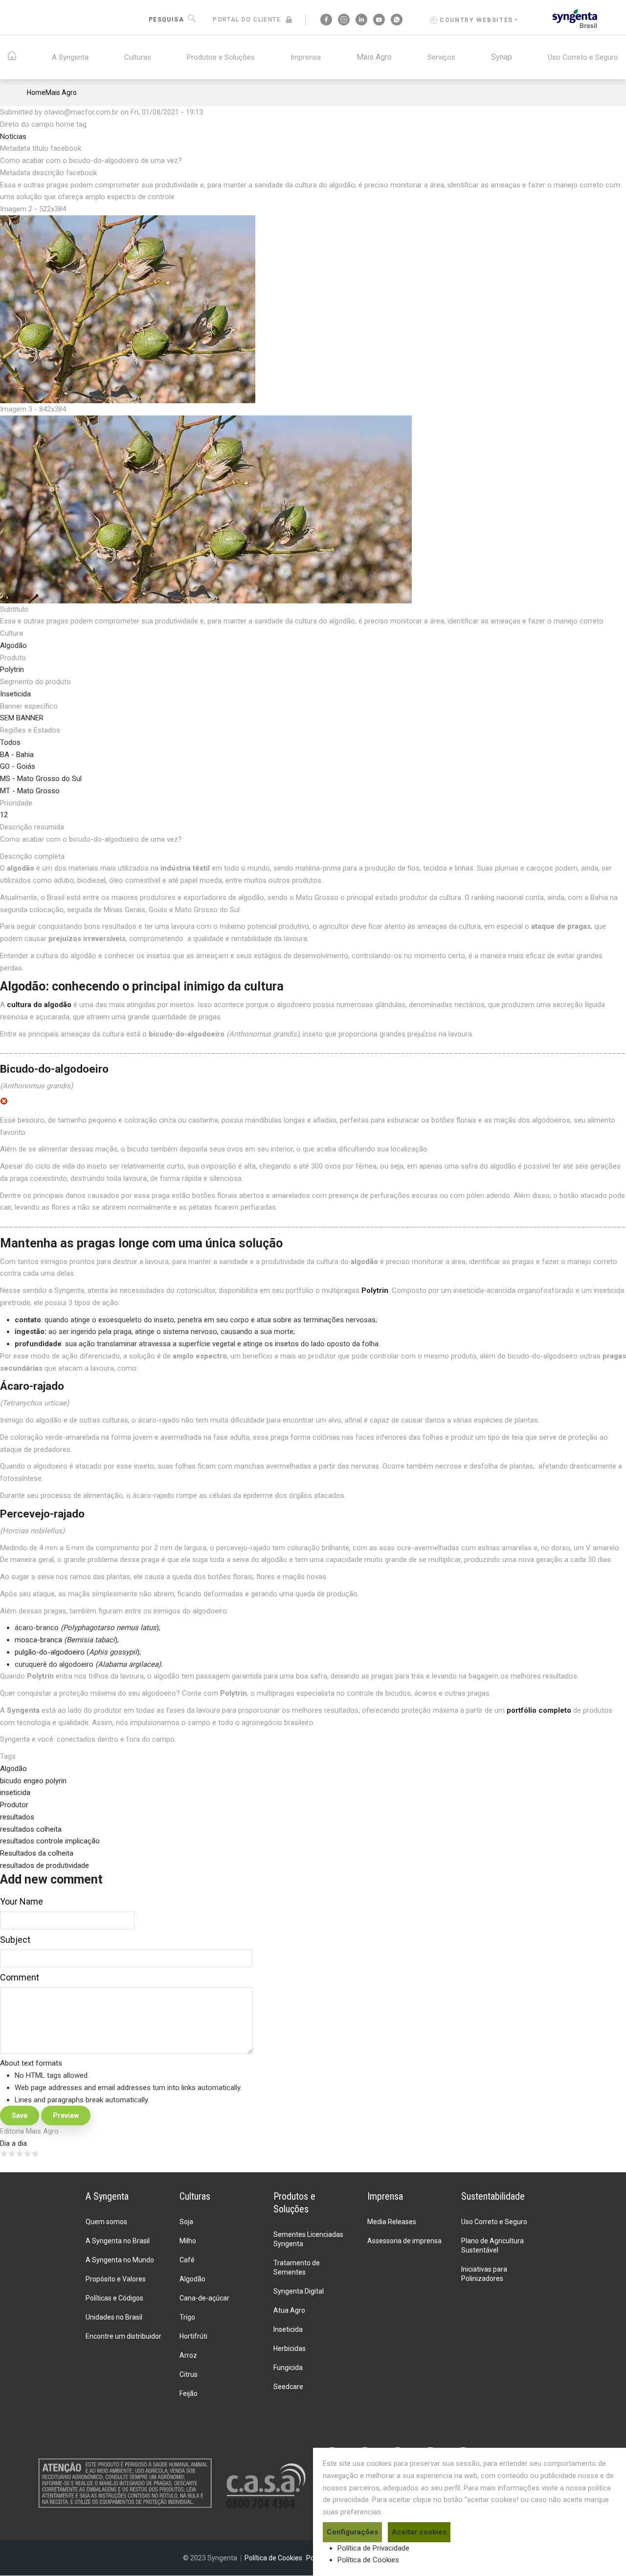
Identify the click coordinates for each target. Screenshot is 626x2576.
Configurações (352, 2532)
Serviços (441, 57)
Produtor (14, 1805)
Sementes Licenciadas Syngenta (308, 2239)
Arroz (188, 2355)
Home (36, 92)
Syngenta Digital (299, 2291)
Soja (186, 2222)
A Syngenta (70, 57)
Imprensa (306, 57)
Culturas (138, 57)
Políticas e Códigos (114, 2298)
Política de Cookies (368, 2560)
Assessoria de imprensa (404, 2241)
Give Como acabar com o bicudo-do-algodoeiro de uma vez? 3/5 (20, 2154)
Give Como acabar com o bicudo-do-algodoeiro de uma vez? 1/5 (4, 2154)
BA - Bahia (17, 755)
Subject (15, 1940)
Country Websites (476, 20)
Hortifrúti (193, 2336)
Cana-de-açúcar (204, 2298)
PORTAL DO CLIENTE (247, 20)
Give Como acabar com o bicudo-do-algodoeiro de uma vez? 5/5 (35, 2154)
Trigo (187, 2317)
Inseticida (15, 694)
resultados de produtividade (45, 1865)
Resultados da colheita (37, 1853)
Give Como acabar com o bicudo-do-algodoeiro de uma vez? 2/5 (12, 2154)
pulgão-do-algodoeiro (50, 1652)
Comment (20, 1977)
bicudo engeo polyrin (33, 1781)
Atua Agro (289, 2310)
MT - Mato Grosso (30, 791)
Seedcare (288, 2387)
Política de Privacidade (373, 2548)
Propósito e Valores (116, 2279)
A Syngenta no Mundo (120, 2260)
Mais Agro (374, 57)
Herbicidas (290, 2348)
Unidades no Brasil (114, 2317)
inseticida (15, 1793)
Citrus (189, 2374)
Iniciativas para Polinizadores (484, 2274)
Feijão (189, 2393)
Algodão (13, 645)
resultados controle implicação (50, 1841)
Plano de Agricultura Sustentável (492, 2245)
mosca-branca (38, 1640)
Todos (10, 742)
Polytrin (12, 669)
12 (4, 815)
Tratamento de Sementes (297, 2267)
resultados (17, 1817)
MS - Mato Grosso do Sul (41, 779)
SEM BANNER (22, 718)
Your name (22, 1901)
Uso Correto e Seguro (583, 57)
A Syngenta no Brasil (118, 2241)
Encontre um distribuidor (123, 2336)
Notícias (13, 137)
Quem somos (106, 2222)
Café (187, 2260)
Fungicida (288, 2368)
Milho (188, 2241)
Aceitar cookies (419, 2532)
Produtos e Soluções (221, 57)
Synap (502, 57)
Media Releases (392, 2222)
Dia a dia (13, 2143)
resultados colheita (31, 1829)
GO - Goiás (18, 766)
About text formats (31, 2063)
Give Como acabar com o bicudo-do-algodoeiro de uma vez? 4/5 (27, 2154)
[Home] (575, 18)
